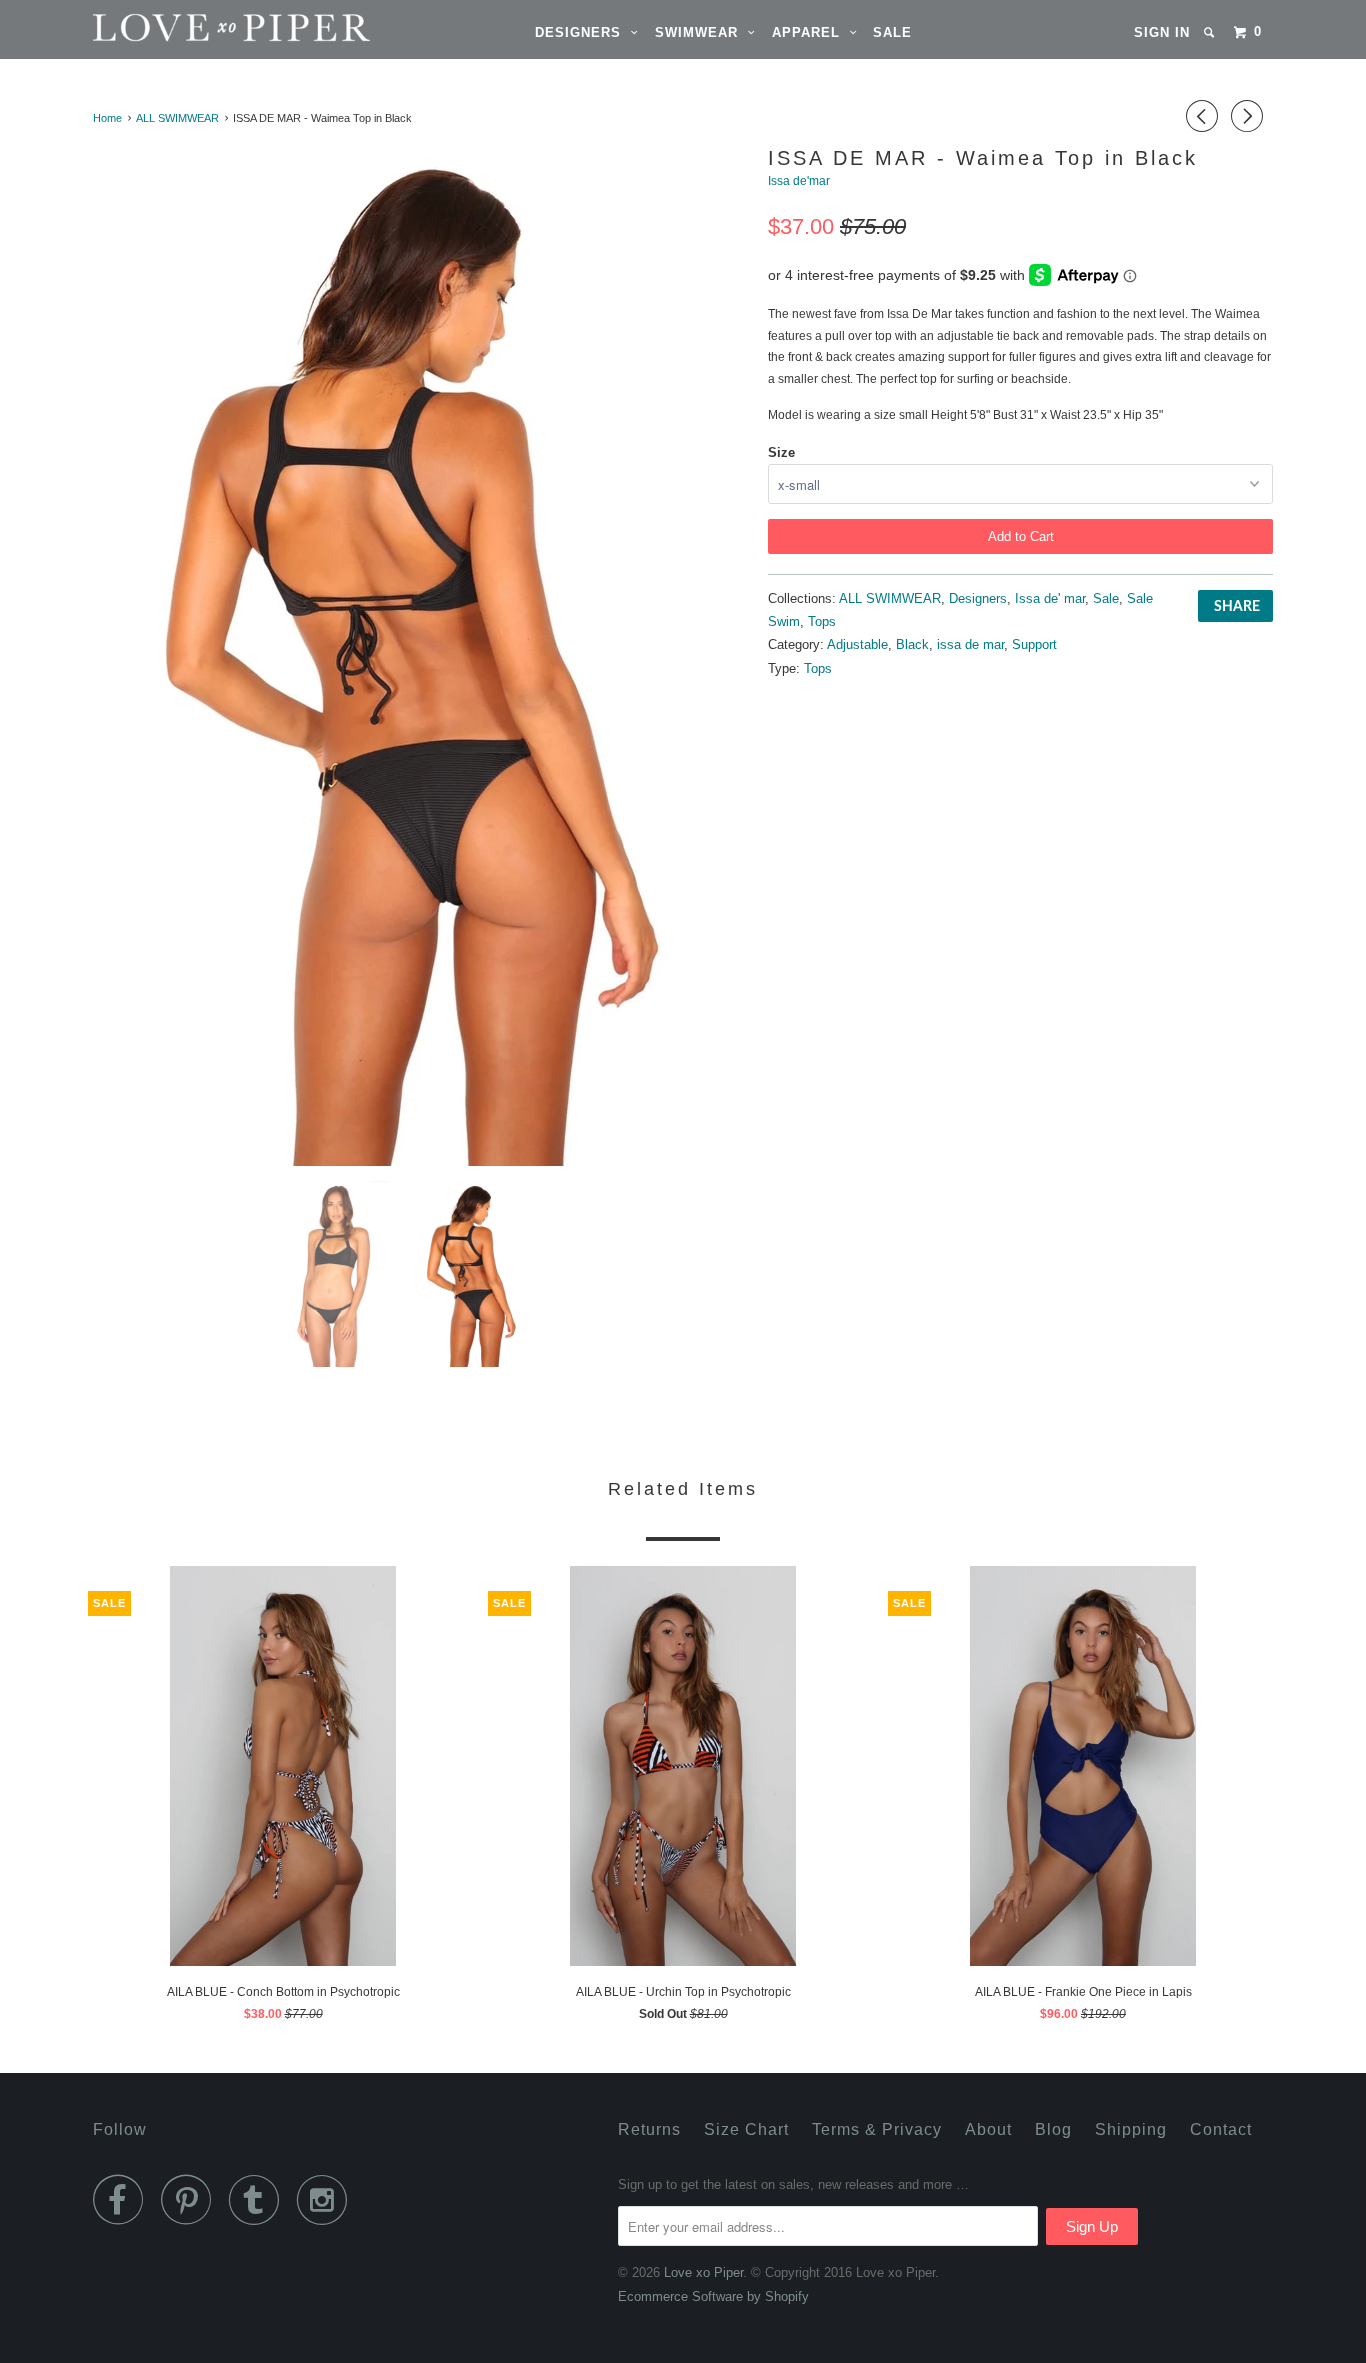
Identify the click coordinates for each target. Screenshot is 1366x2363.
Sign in (1162, 32)
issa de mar (970, 644)
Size (781, 452)
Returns (649, 2129)
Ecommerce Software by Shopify (713, 2296)
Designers (583, 32)
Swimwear (701, 32)
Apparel (811, 32)
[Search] (1211, 32)
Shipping (1131, 2129)
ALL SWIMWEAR (890, 598)
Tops (822, 621)
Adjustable (857, 644)
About (988, 2129)
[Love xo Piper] (195, 27)
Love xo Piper (703, 2272)
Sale (892, 32)
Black (912, 644)
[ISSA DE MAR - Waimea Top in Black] (420, 654)
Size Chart (746, 2129)
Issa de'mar (799, 181)
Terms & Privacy (877, 2129)
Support (1034, 644)
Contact (1221, 2129)
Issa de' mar (1050, 598)
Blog (1053, 2129)
